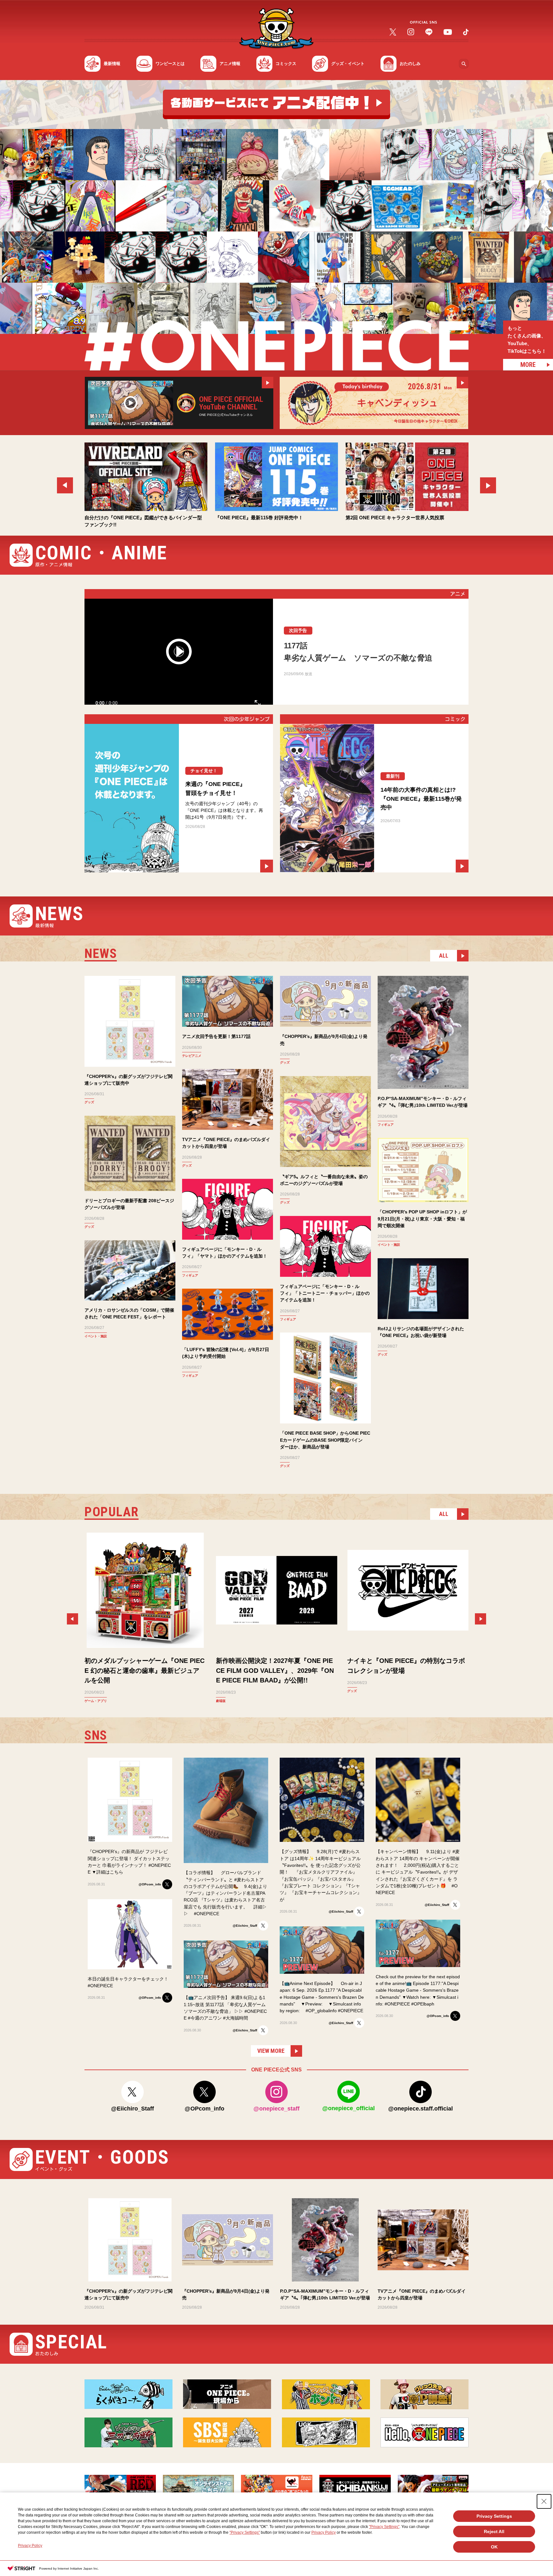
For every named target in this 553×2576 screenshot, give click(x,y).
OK (494, 2547)
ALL (444, 956)
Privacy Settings (494, 2516)
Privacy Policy (324, 2532)
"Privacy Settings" (384, 2527)
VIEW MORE (271, 2051)
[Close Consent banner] (544, 2501)
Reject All (494, 2531)
